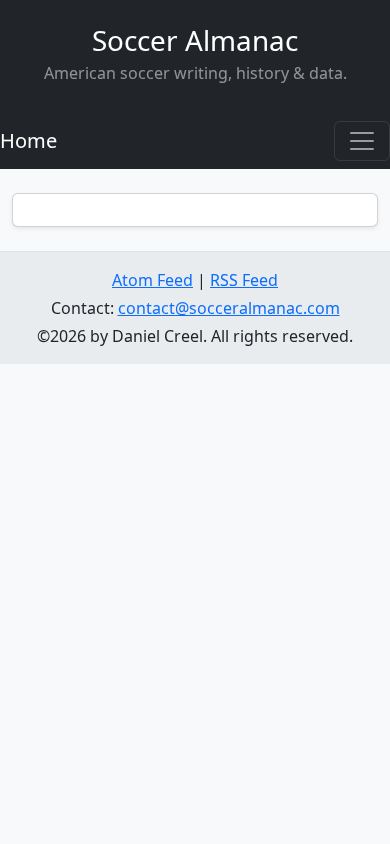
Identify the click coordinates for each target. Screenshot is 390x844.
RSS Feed (244, 280)
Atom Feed (152, 280)
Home (28, 140)
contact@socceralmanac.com (229, 308)
